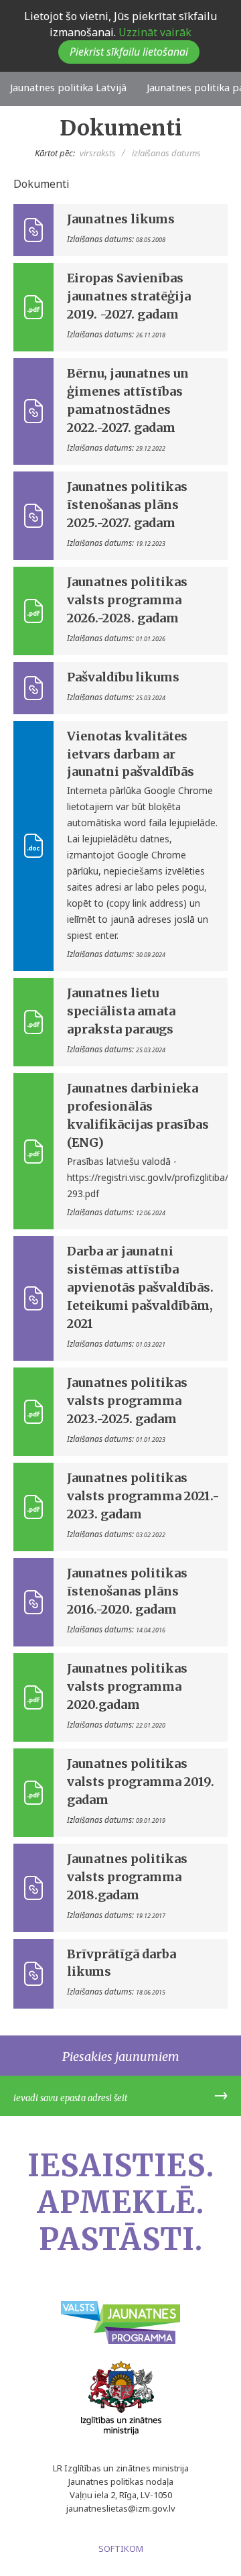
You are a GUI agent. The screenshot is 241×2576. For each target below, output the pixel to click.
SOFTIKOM (121, 2549)
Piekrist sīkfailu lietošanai (129, 52)
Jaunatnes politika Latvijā (68, 87)
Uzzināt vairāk (154, 32)
